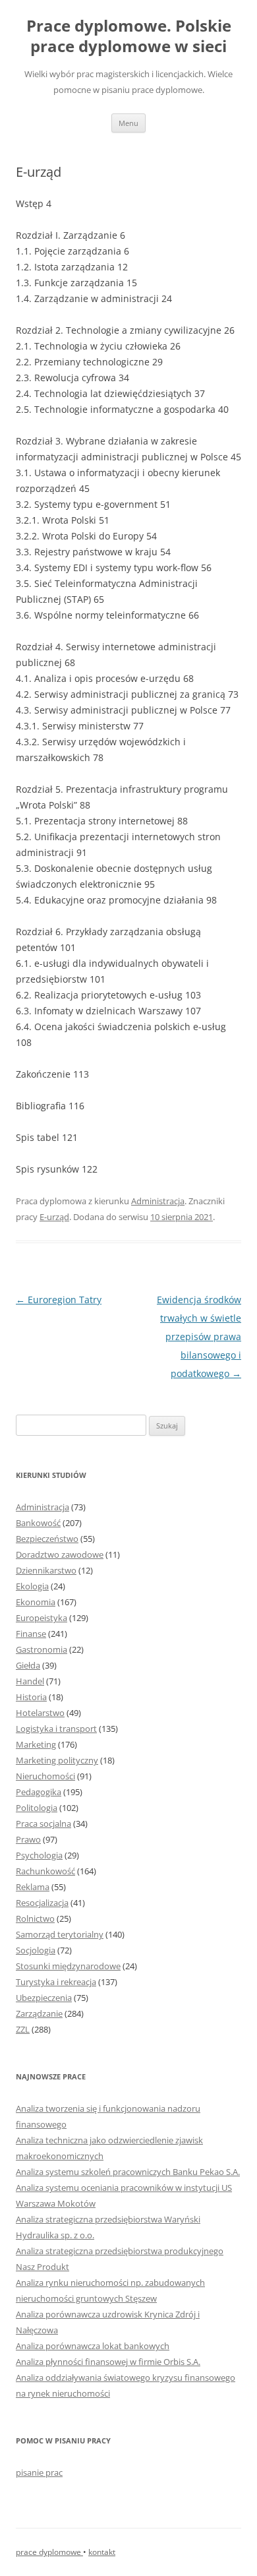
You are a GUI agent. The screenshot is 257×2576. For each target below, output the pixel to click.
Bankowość (38, 1523)
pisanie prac (39, 2472)
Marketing (36, 1744)
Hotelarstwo (40, 1713)
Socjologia (36, 1950)
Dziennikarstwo (46, 1570)
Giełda (28, 1665)
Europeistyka (42, 1618)
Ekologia (32, 1586)
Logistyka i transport (56, 1729)
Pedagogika (39, 1792)
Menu (128, 123)
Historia (31, 1697)
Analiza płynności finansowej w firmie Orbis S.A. (108, 2362)
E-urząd (54, 1217)
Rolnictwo (35, 1918)
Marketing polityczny (57, 1760)
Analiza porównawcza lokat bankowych (93, 2346)
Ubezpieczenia (44, 1998)
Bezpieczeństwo (47, 1539)
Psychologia (39, 1855)
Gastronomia (42, 1649)
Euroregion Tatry (59, 1300)
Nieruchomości (45, 1776)
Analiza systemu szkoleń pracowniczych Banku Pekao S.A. (128, 2172)
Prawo (28, 1839)
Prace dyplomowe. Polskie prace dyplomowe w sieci (129, 36)
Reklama (33, 1887)
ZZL (23, 2029)
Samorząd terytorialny (60, 1934)
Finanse (31, 1634)
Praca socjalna (43, 1824)
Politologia (37, 1808)
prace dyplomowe (49, 2552)
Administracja (158, 1201)
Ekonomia (36, 1602)
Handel (30, 1681)
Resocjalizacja (42, 1903)
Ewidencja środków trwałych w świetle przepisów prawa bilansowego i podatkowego (199, 1336)
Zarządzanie (39, 2013)
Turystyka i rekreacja (56, 1982)
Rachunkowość (45, 1871)
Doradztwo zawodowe (60, 1554)
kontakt (102, 2552)
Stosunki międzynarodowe (68, 1966)
